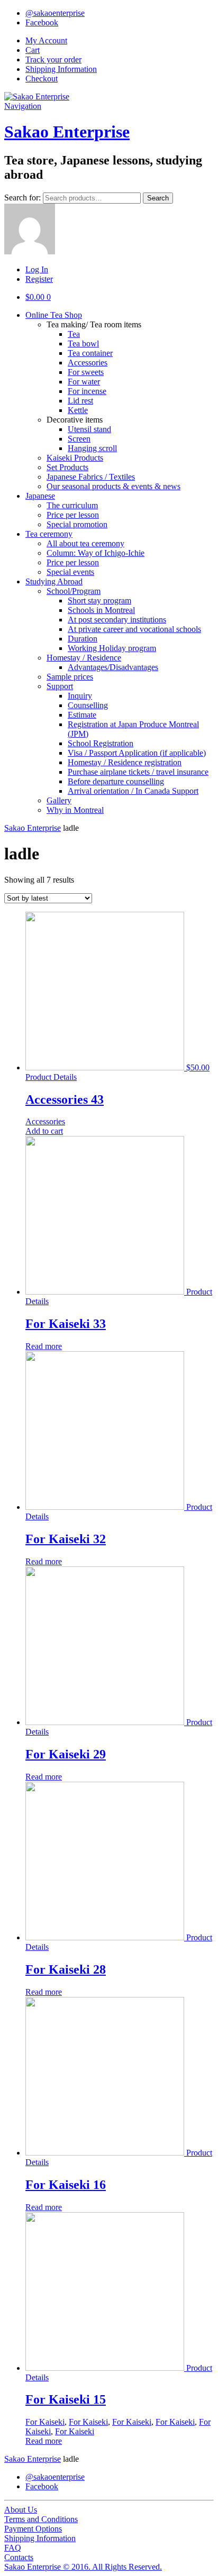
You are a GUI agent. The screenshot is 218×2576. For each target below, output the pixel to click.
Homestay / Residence (84, 658)
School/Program (74, 591)
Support (60, 686)
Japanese (40, 496)
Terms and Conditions (41, 2519)
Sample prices (70, 677)
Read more (44, 1346)
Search (158, 198)
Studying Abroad (54, 581)
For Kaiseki (45, 2422)
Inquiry (80, 696)
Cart (33, 50)
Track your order (53, 59)
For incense (87, 391)
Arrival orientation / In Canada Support (133, 791)
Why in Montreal (75, 810)
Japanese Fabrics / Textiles (91, 477)
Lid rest (80, 401)
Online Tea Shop (54, 315)
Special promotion (77, 524)
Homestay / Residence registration (125, 762)
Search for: (22, 198)
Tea (74, 334)
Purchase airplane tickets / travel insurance (138, 772)
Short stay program (99, 601)
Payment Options (33, 2529)
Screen (79, 439)
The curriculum (72, 505)
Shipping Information (61, 69)
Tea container (90, 353)
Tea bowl (83, 343)
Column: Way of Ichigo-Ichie (96, 553)
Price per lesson (73, 515)
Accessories (88, 363)
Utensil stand (89, 429)
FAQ (13, 2548)
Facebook (42, 22)
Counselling (88, 705)
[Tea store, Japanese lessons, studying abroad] (37, 97)
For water (84, 382)
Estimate (82, 715)
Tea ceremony (49, 534)
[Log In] (30, 251)
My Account (46, 40)
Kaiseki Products (75, 458)
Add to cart (44, 1131)
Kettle (78, 410)
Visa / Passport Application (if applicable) (137, 753)
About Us (21, 2510)
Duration (83, 639)
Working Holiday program (112, 648)
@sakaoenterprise (55, 13)
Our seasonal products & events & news (113, 486)
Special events (70, 572)
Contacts (19, 2557)
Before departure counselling (116, 781)
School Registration (101, 743)
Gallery (59, 800)
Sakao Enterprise (67, 132)
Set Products (67, 467)
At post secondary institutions (117, 620)
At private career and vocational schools (134, 629)
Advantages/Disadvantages (113, 667)
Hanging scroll (92, 448)
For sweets (86, 372)
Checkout (42, 79)
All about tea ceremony (85, 543)
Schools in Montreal (101, 610)
